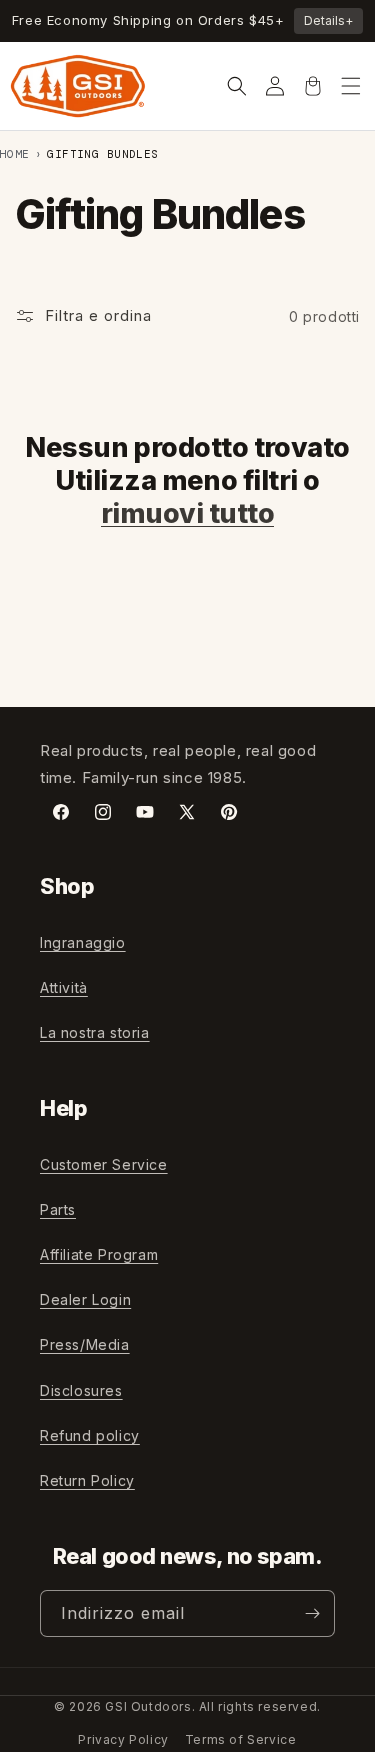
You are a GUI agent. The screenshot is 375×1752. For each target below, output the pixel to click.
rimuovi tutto (187, 513)
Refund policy (90, 1435)
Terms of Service (241, 1739)
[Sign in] (275, 86)
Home (15, 154)
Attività (64, 987)
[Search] (237, 86)
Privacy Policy (123, 1739)
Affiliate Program (99, 1254)
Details (328, 20)
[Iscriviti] (312, 1613)
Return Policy (87, 1480)
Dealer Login (85, 1299)
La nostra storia (95, 1032)
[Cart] (313, 86)
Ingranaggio (83, 942)
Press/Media (85, 1344)
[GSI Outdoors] (78, 86)
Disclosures (81, 1390)
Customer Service (104, 1164)
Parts (58, 1209)
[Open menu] (351, 86)
